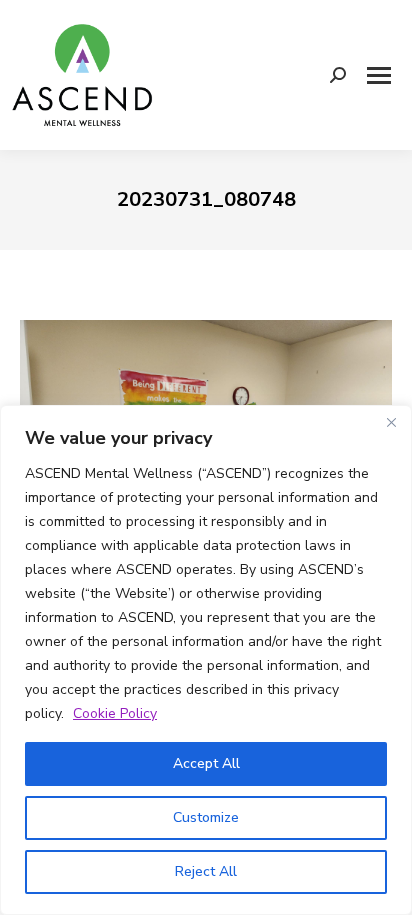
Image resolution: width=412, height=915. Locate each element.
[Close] (391, 422)
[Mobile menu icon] (379, 75)
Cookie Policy (115, 713)
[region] (206, 660)
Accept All (206, 763)
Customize (206, 817)
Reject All (206, 871)
